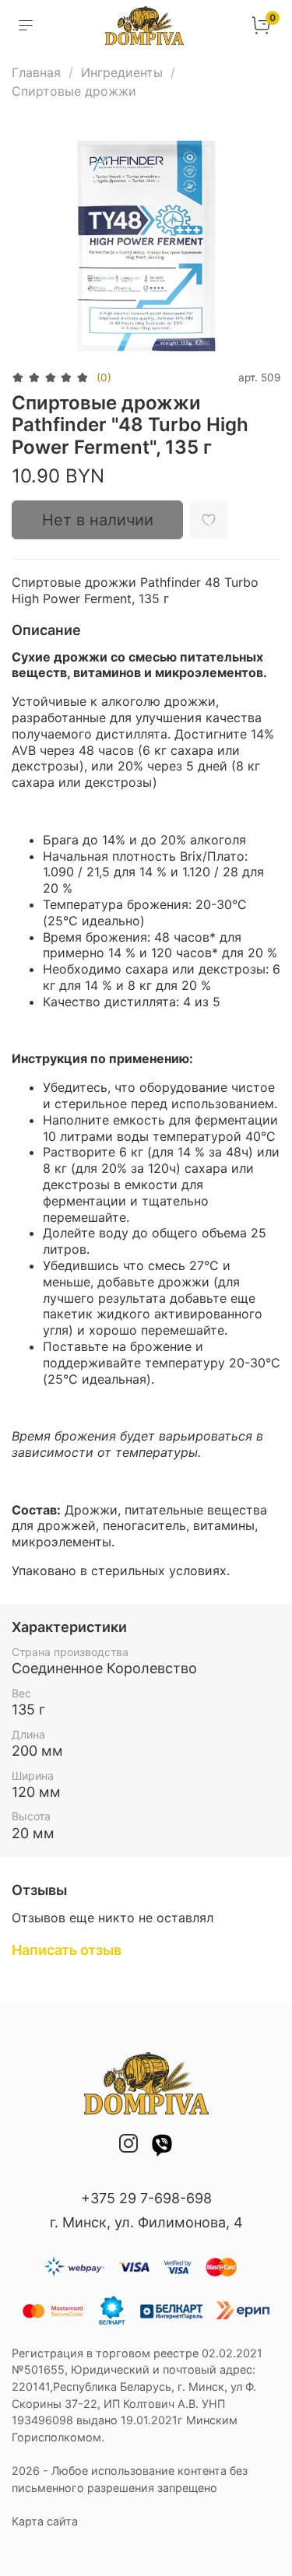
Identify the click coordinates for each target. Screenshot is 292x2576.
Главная (36, 72)
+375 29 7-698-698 (146, 2198)
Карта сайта (45, 2521)
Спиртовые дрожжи (74, 91)
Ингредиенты (122, 72)
